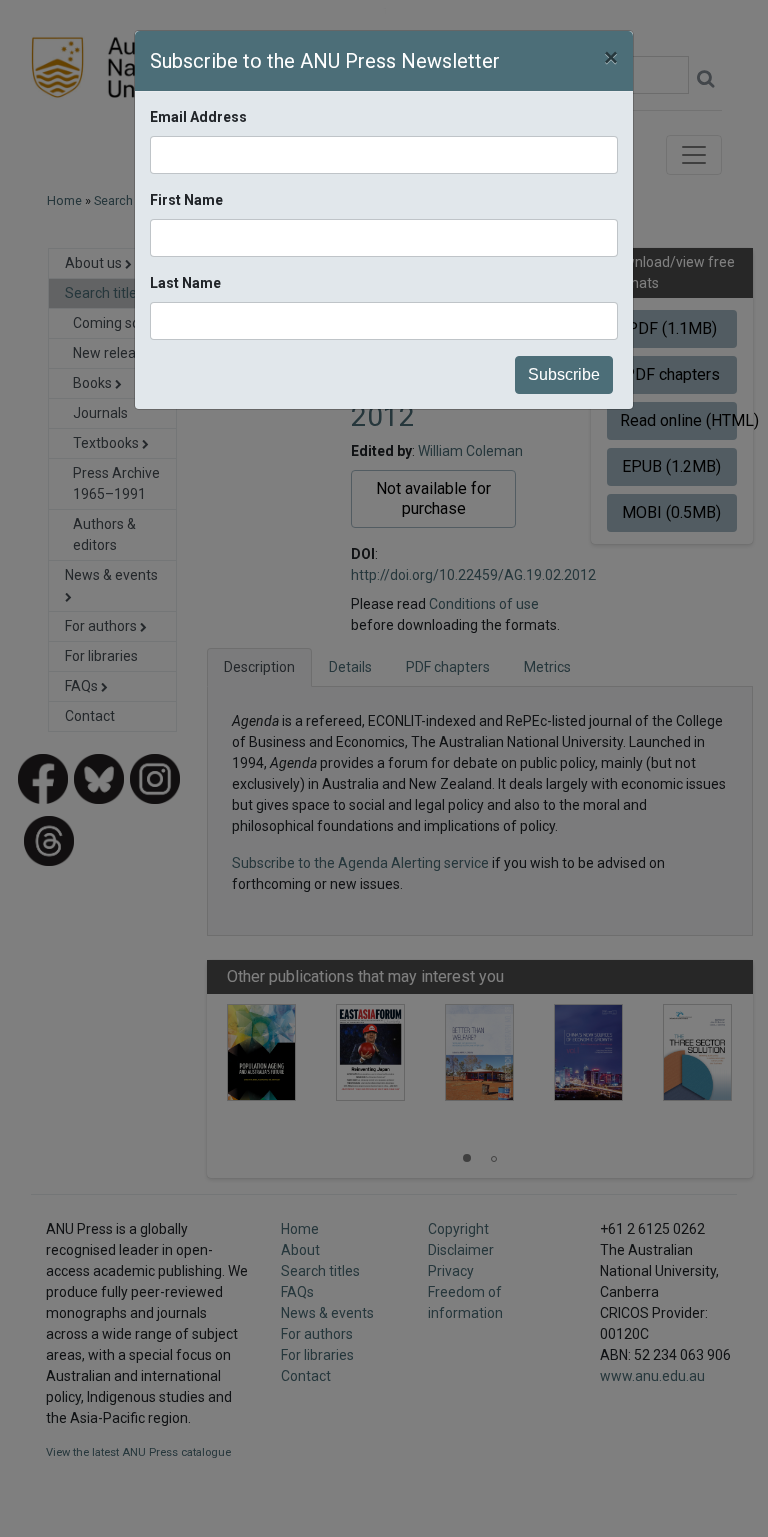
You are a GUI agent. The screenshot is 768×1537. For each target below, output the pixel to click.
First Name (186, 200)
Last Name (185, 283)
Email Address (198, 117)
